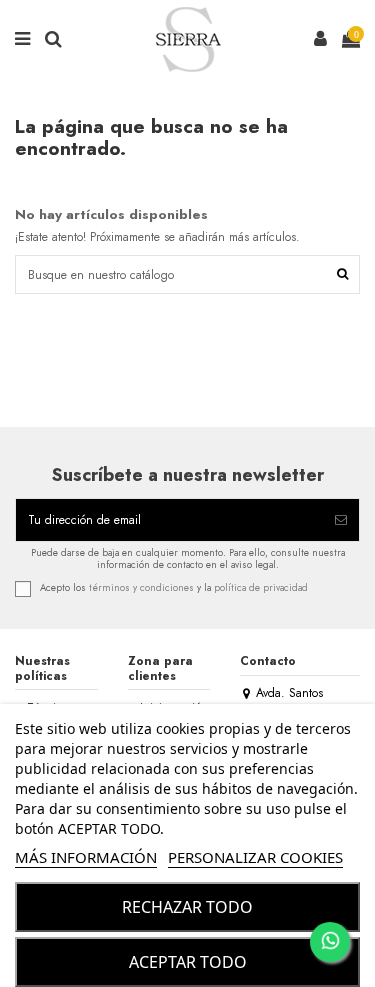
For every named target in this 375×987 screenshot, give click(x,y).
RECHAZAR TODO (187, 907)
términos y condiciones (141, 588)
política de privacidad (261, 588)
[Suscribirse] (341, 520)
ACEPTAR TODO (188, 962)
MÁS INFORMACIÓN (86, 857)
